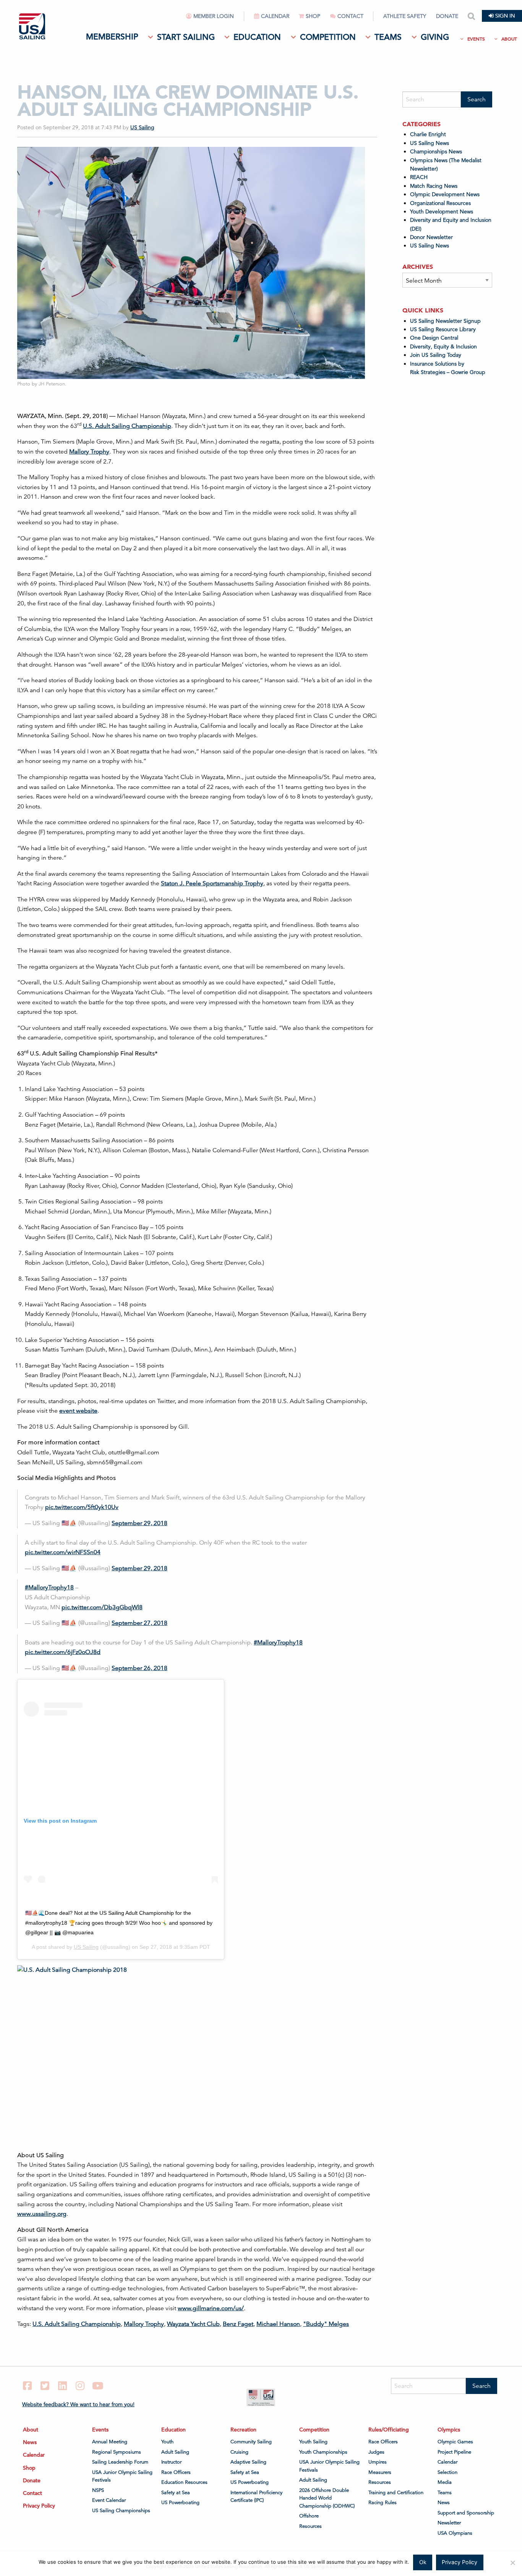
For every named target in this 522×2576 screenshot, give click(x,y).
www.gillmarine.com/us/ (211, 2308)
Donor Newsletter (431, 237)
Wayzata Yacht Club (193, 2324)
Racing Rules (383, 2503)
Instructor (171, 2462)
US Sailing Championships (121, 2511)
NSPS (98, 2490)
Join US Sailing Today (436, 355)
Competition (328, 37)
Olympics (449, 2430)
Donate (447, 16)
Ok (423, 2562)
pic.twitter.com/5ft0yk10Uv (82, 1507)
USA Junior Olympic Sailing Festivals (122, 2476)
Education (257, 37)
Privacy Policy (39, 2506)
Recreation (243, 2430)
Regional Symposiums (117, 2452)
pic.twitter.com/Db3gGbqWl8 (102, 1607)
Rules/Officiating (389, 2430)
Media (445, 2482)
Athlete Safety (405, 16)
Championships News (436, 151)
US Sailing (142, 127)
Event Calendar (109, 2500)
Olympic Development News (445, 194)
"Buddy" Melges (326, 2324)
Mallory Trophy (89, 452)
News (30, 2442)
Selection (447, 2472)
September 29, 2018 (139, 1523)
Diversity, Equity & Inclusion (443, 346)
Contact (350, 16)
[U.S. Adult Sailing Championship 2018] (139, 2046)
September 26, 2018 (139, 1668)
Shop (313, 16)
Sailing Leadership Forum (120, 2462)
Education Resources (184, 2482)
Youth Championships (323, 2452)
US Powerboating (180, 2503)
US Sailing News (430, 143)
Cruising (239, 2452)
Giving (435, 37)
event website (78, 1411)
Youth (167, 2442)
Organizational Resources (440, 203)
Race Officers (176, 2472)
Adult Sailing (175, 2452)
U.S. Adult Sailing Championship (127, 426)
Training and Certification (396, 2493)
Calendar (275, 16)
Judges (376, 2452)
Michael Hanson (278, 2324)
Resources (310, 2526)
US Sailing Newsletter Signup (445, 321)
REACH (419, 177)
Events (476, 39)
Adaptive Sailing (248, 2462)
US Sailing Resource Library (443, 329)
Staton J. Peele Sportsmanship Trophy (212, 883)
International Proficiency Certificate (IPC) (256, 2496)
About (509, 39)
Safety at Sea (176, 2493)
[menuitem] (215, 19)
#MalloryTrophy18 (49, 1587)
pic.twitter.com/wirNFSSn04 (63, 1552)
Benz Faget (238, 2324)
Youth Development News (442, 211)
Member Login (214, 16)
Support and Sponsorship (466, 2513)
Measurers (380, 2472)
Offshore (309, 2516)
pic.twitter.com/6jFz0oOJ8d (63, 1652)
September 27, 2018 (139, 1623)
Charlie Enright (428, 134)
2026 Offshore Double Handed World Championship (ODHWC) (327, 2498)
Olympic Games (455, 2442)
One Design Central (435, 338)
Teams (388, 37)
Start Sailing (186, 37)
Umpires (378, 2462)
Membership (112, 37)
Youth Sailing (313, 2442)
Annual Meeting (110, 2442)
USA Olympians (455, 2533)
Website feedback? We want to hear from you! (78, 2404)
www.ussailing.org (42, 2214)
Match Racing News (434, 186)
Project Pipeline (454, 2452)
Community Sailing (251, 2442)
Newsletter (449, 2523)
